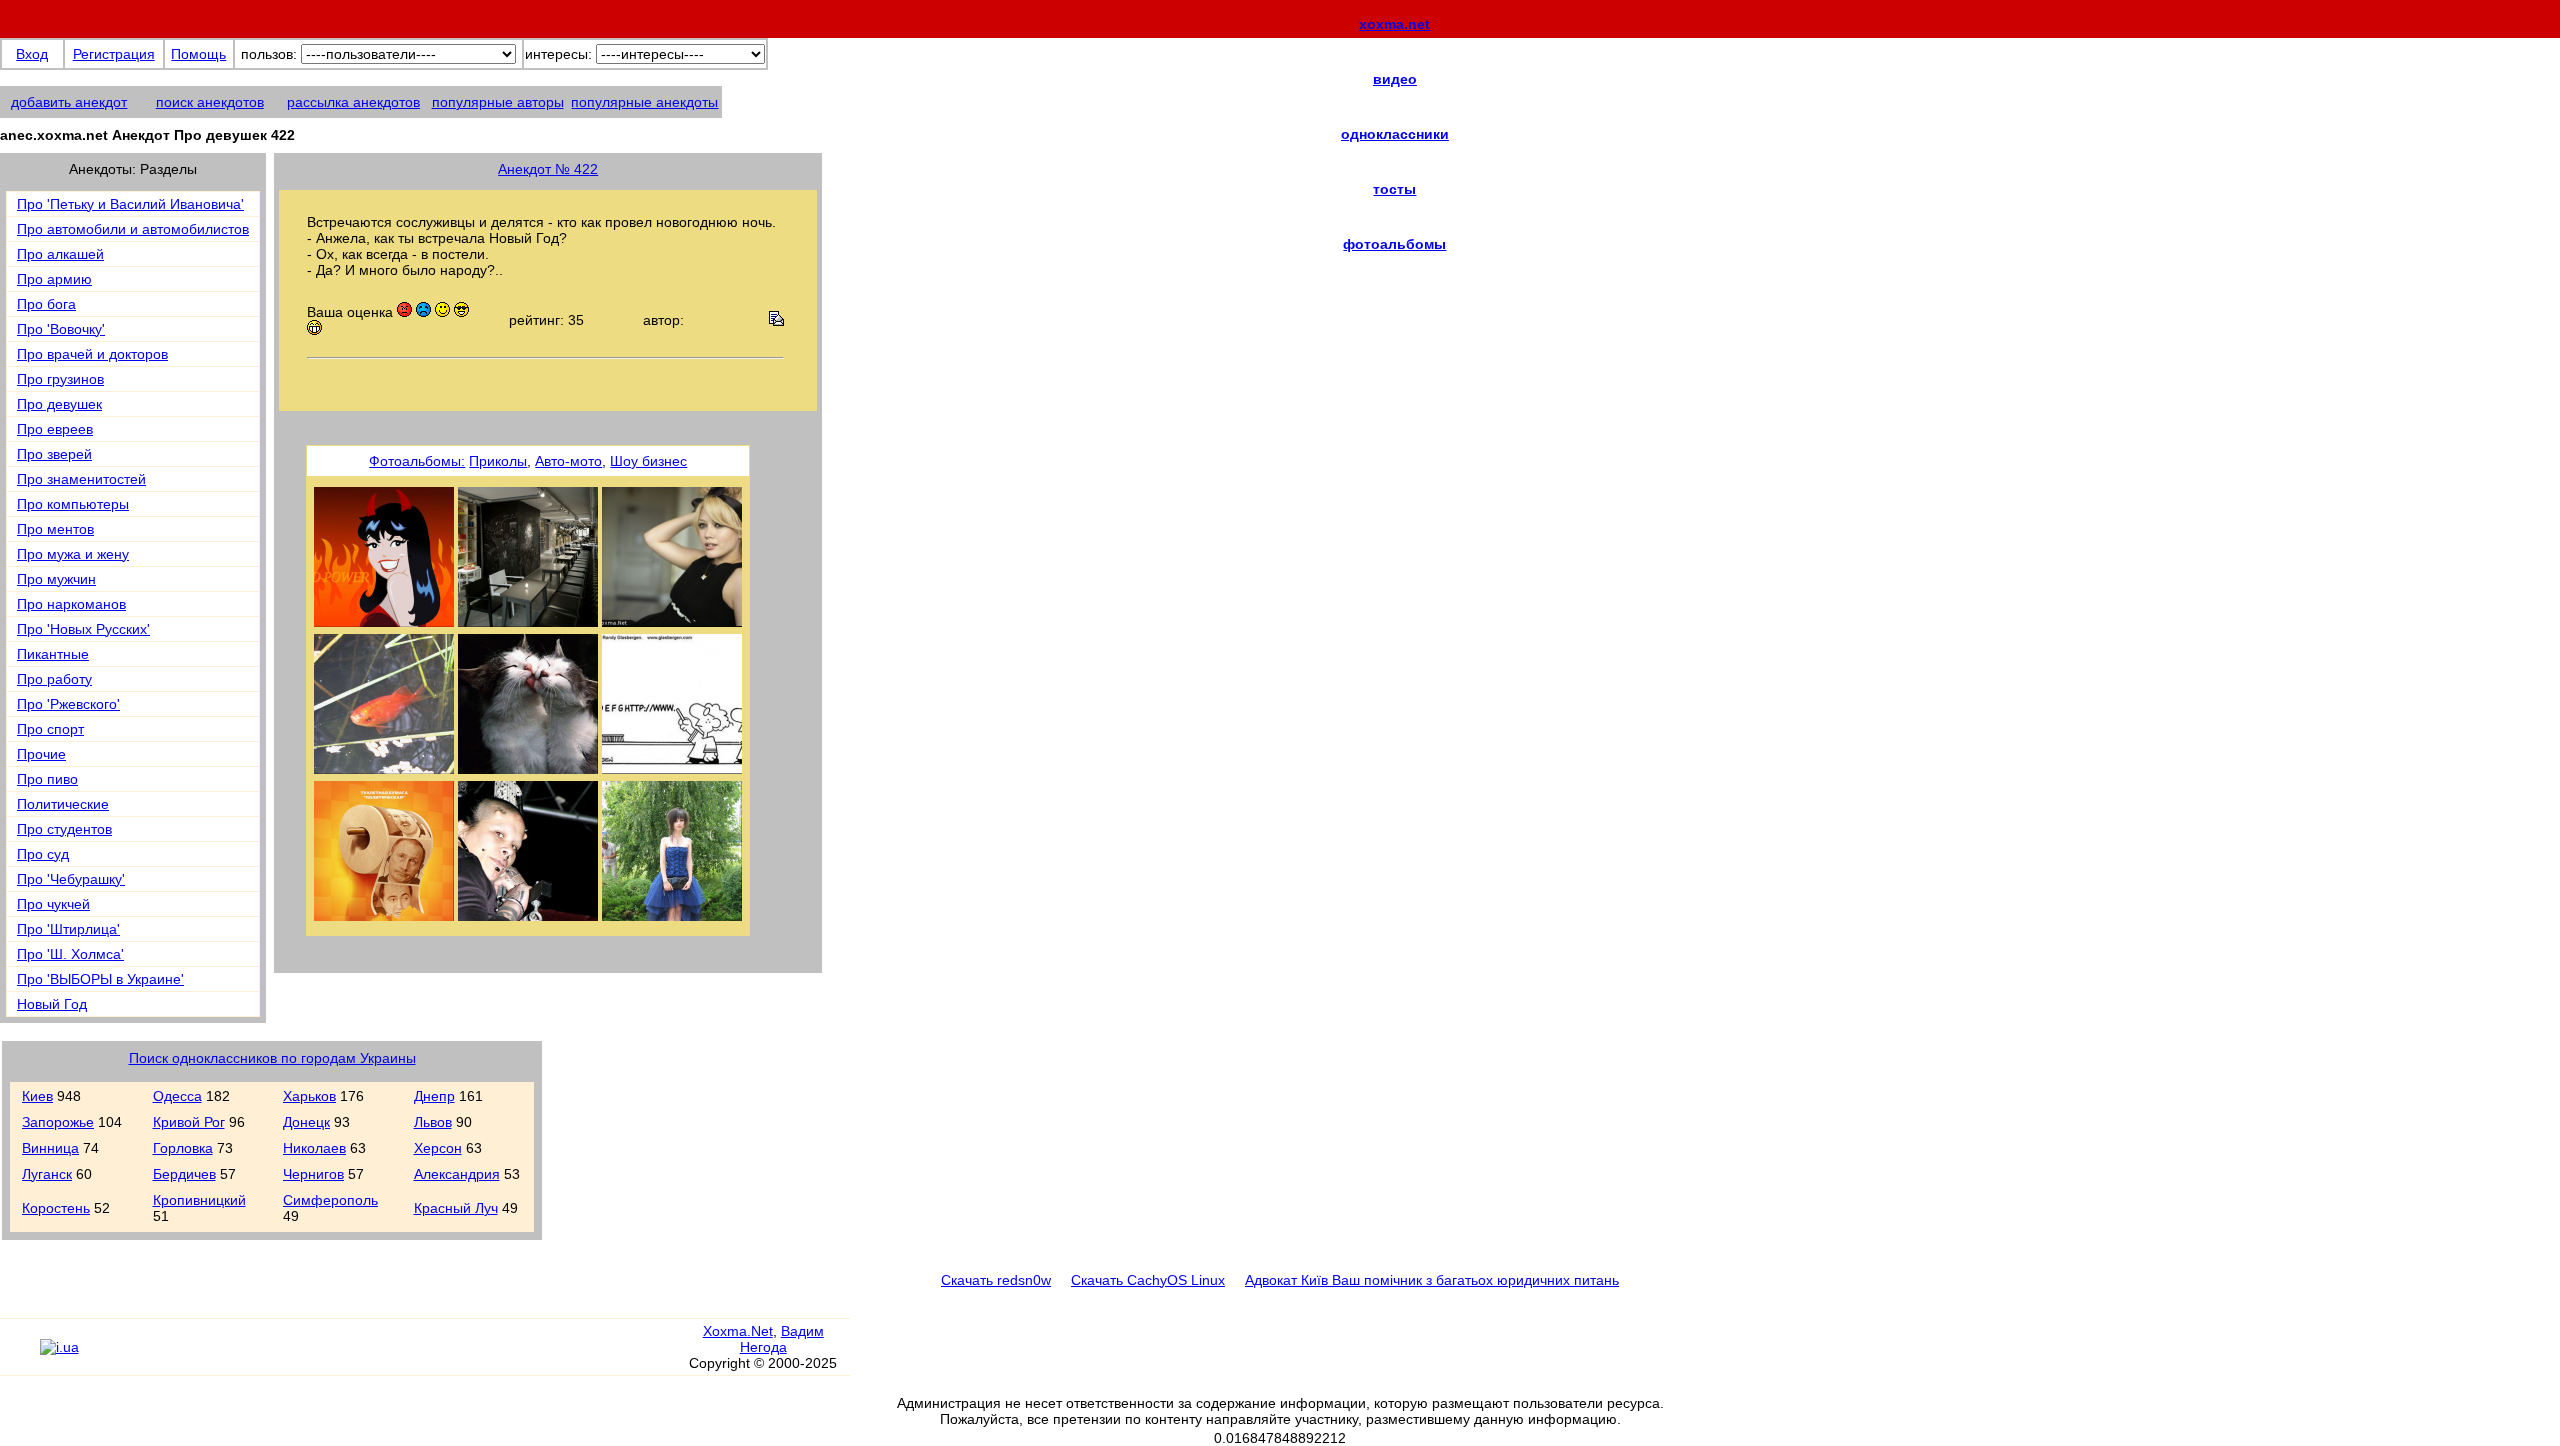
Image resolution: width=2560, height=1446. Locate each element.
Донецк (306, 1122)
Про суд (43, 854)
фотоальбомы (1394, 244)
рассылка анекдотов (353, 102)
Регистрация (114, 54)
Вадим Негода (782, 1339)
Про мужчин (56, 579)
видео (1395, 79)
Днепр (434, 1096)
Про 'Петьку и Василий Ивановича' (130, 204)
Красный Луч (456, 1208)
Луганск (47, 1174)
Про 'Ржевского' (68, 704)
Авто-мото (568, 461)
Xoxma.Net (738, 1331)
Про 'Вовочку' (61, 329)
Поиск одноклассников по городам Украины (272, 1058)
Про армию (54, 279)
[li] (19, 1356)
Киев (37, 1096)
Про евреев (55, 429)
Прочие (41, 754)
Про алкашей (60, 254)
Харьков (309, 1096)
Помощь (198, 54)
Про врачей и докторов (92, 354)
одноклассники (1395, 134)
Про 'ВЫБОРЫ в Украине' (100, 979)
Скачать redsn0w (996, 1280)
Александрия (457, 1174)
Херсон (438, 1148)
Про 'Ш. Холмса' (70, 954)
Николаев (314, 1148)
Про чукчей (53, 904)
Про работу (54, 679)
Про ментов (55, 529)
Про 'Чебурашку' (71, 879)
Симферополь (330, 1200)
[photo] (384, 916)
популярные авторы (498, 102)
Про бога (46, 304)
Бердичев (184, 1174)
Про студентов (64, 829)
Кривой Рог (189, 1122)
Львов (433, 1122)
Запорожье (58, 1122)
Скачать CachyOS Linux (1148, 1280)
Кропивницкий (199, 1200)
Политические (63, 804)
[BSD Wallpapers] (384, 622)
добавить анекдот (69, 102)
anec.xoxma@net (951, 141)
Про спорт (50, 729)
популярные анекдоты (644, 102)
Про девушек (59, 404)
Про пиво (47, 779)
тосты (1394, 189)
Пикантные (53, 654)
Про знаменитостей (81, 479)
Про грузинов (60, 379)
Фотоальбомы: (417, 461)
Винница (50, 1148)
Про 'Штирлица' (68, 929)
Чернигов (313, 1174)
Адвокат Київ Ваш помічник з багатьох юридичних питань (1432, 1280)
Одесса (177, 1096)
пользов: (269, 54)
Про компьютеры (73, 504)
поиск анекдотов (210, 102)
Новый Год (52, 1004)
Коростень (56, 1208)
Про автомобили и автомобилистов (133, 229)
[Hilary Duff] (672, 622)
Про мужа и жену (73, 554)
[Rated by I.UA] (59, 1347)
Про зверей (54, 454)
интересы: (558, 54)
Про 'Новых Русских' (83, 629)
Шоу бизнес (648, 461)
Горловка (183, 1148)
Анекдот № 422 (548, 169)
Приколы (498, 461)
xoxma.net (1394, 24)
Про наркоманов (71, 604)
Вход (32, 54)
